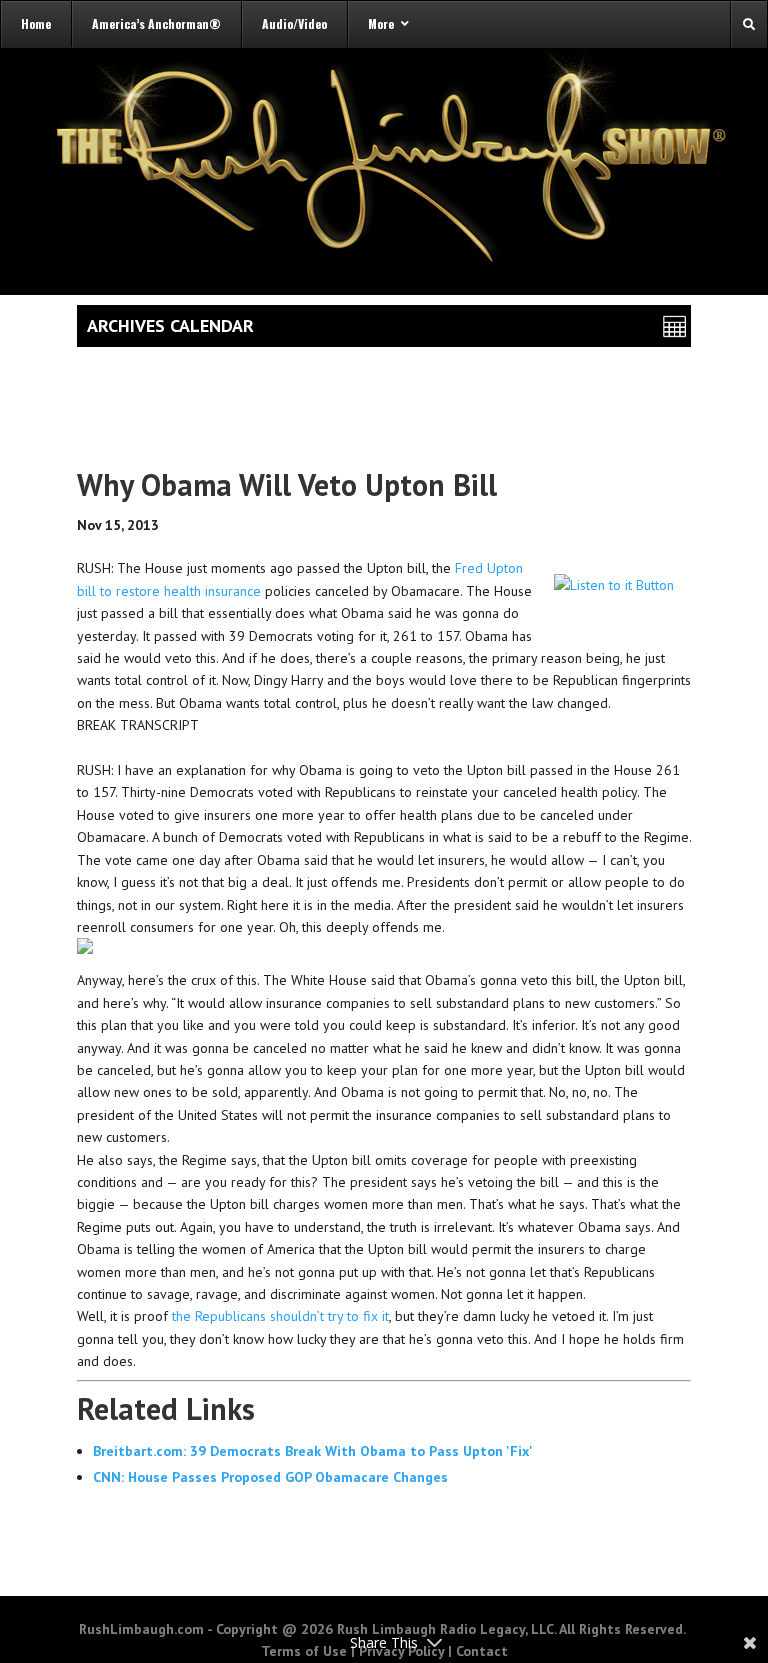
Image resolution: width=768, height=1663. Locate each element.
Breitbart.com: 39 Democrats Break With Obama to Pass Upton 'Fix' (313, 1451)
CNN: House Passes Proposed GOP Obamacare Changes (270, 1477)
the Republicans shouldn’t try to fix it (280, 1316)
